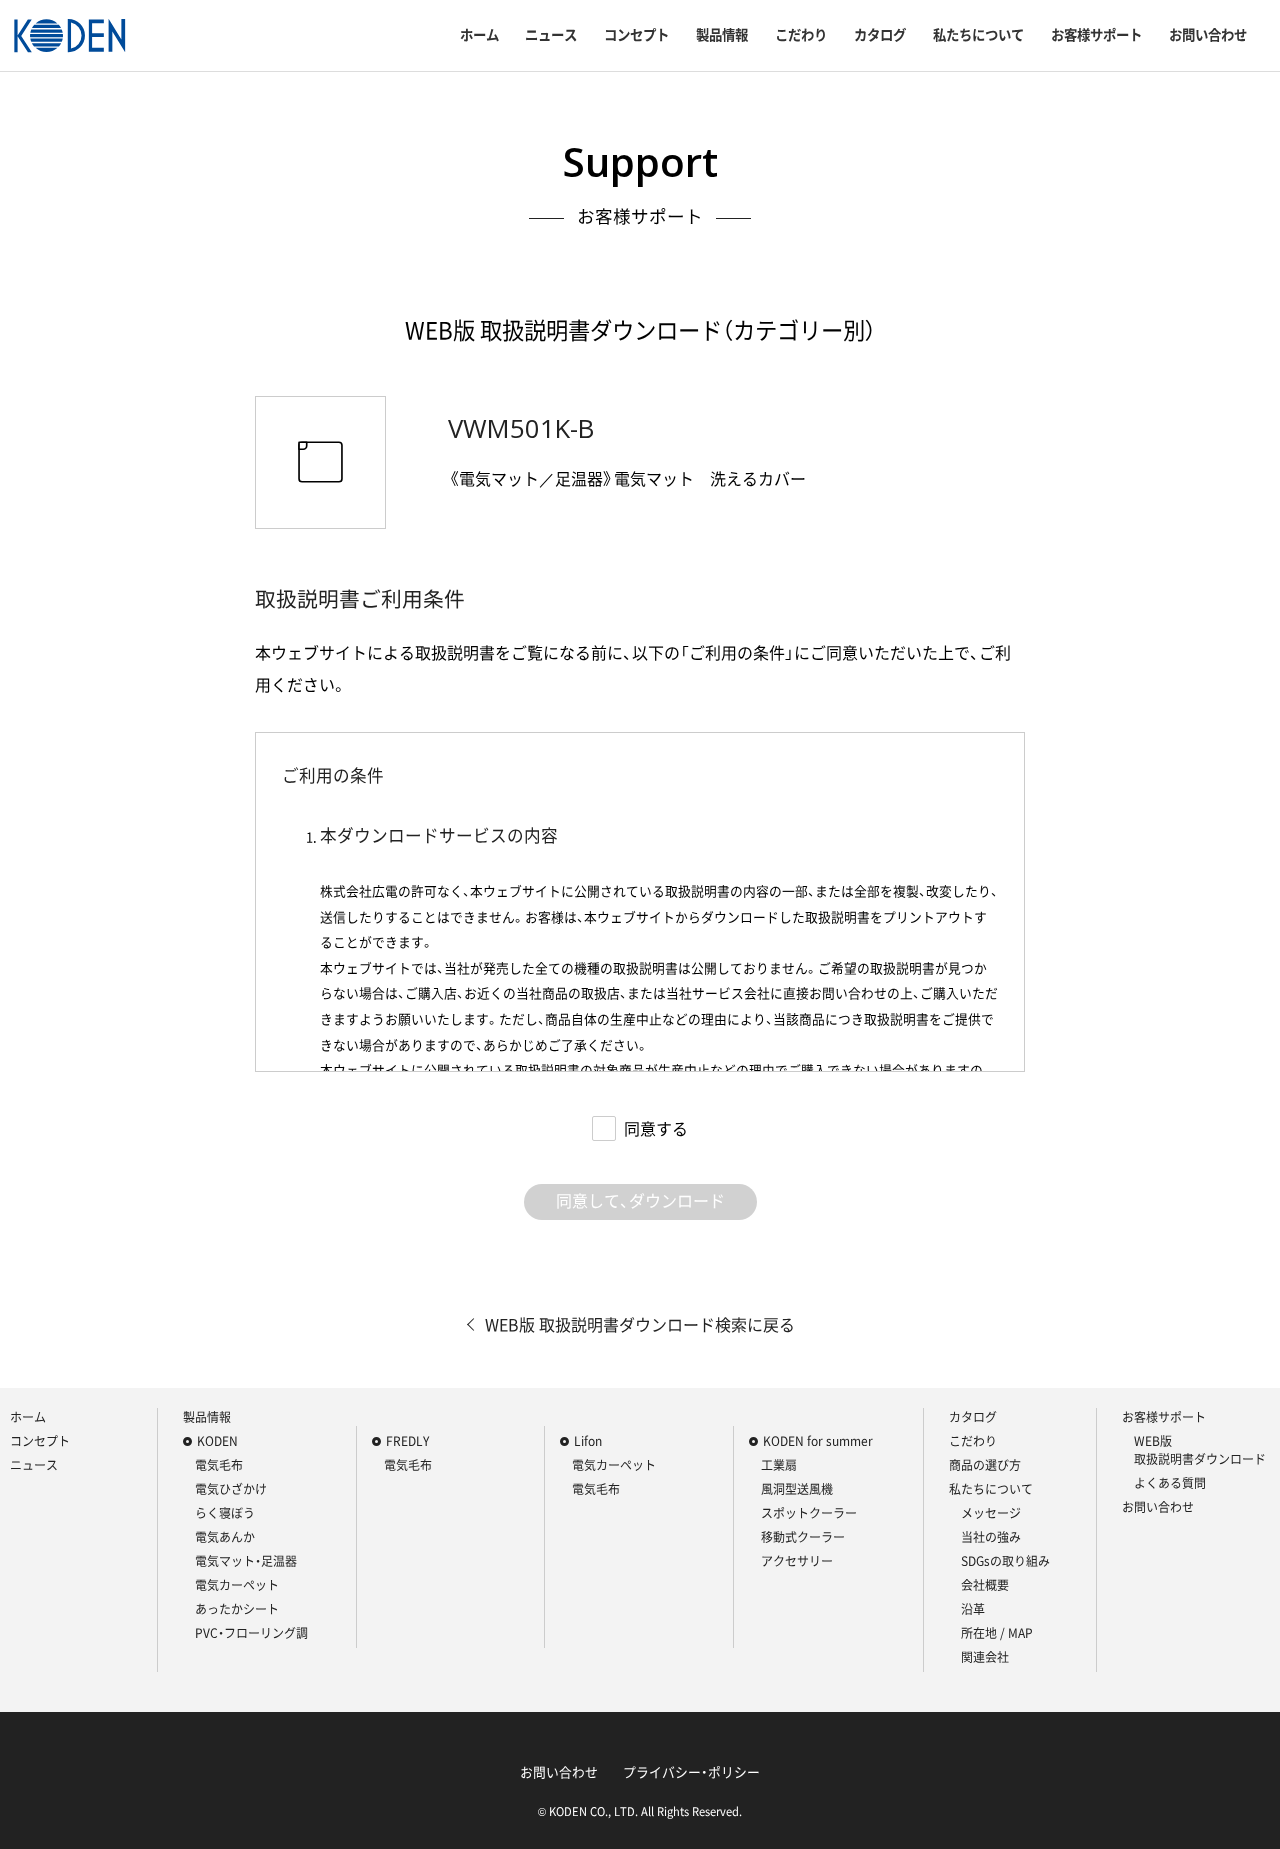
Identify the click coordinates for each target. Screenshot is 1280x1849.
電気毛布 (219, 1465)
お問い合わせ (1208, 35)
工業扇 (779, 1465)
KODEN (217, 1441)
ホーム (479, 35)
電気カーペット (237, 1585)
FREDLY (407, 1441)
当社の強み (991, 1537)
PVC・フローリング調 (251, 1633)
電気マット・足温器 (246, 1561)
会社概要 (985, 1585)
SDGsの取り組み (1005, 1561)
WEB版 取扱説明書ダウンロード (1200, 1450)
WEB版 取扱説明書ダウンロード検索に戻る (640, 1324)
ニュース (551, 35)
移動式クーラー (803, 1537)
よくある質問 (1170, 1483)
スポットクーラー (809, 1513)
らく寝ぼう (225, 1513)
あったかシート (237, 1609)
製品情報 (722, 35)
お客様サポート (1096, 35)
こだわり (801, 35)
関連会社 (985, 1657)
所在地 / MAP (997, 1633)
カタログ (880, 35)
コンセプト (636, 35)
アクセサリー (797, 1561)
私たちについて (978, 35)
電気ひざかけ (231, 1489)
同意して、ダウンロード (640, 1200)
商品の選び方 (985, 1465)
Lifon (588, 1441)
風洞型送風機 (797, 1489)
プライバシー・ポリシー (691, 1771)
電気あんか (225, 1537)
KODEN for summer (818, 1441)
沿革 (973, 1609)
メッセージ (991, 1513)
